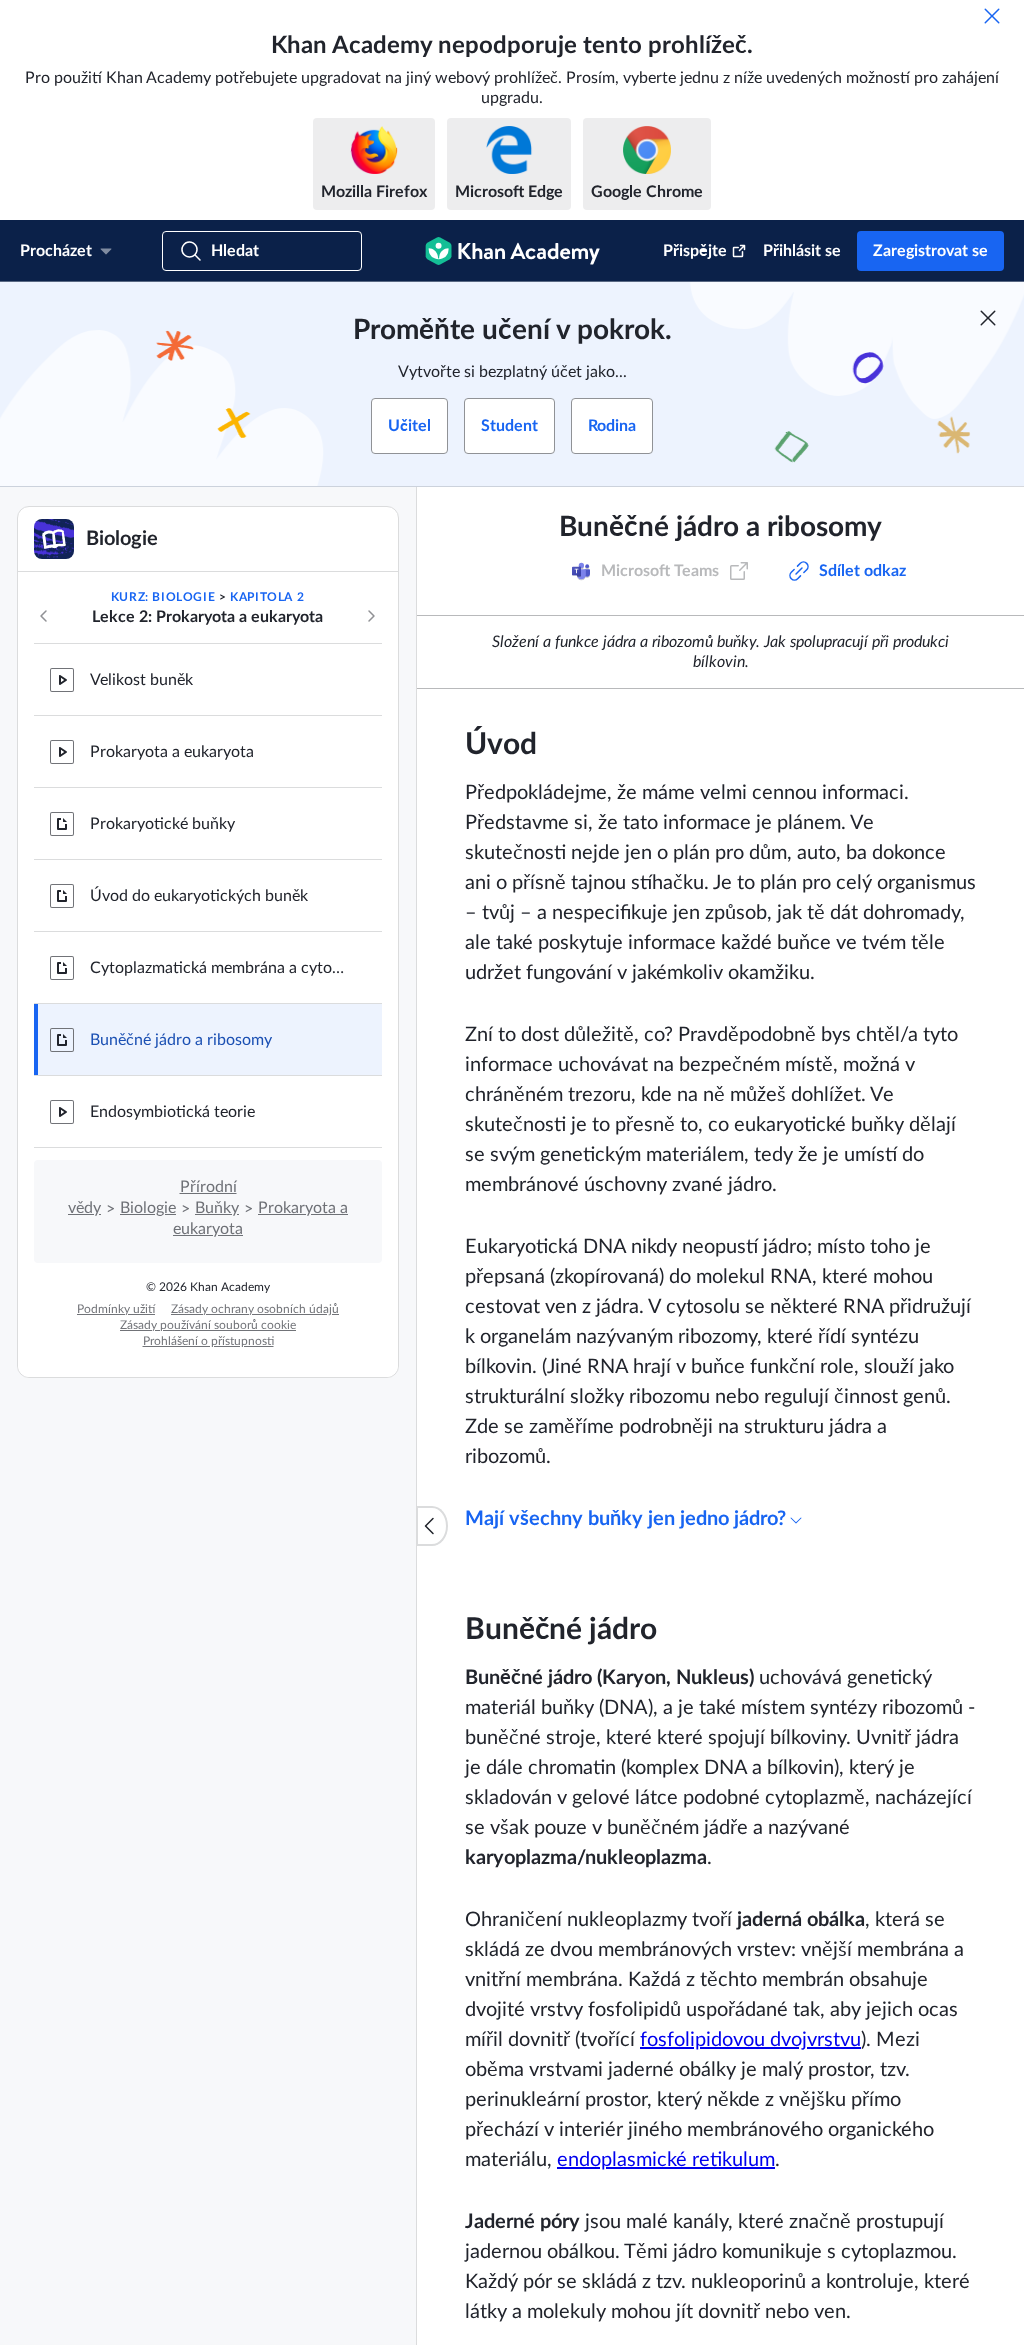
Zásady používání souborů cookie (208, 1325)
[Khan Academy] (512, 251)
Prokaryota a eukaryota (172, 752)
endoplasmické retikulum (666, 2160)
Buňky (217, 1208)
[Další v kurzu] (371, 616)
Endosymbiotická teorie (172, 1112)
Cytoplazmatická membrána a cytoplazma (220, 968)
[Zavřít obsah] (432, 1526)
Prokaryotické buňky (162, 824)
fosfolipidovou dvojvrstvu (750, 2040)
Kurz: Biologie (163, 597)
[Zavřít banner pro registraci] (988, 318)
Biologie (148, 1208)
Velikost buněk (141, 680)
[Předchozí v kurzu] (44, 616)
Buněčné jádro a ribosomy (181, 1040)
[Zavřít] (992, 16)
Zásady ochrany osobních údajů (255, 1309)
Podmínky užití (116, 1309)
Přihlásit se (802, 251)
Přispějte (695, 251)
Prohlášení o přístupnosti (208, 1341)
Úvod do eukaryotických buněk (199, 896)
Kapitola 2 (267, 597)
